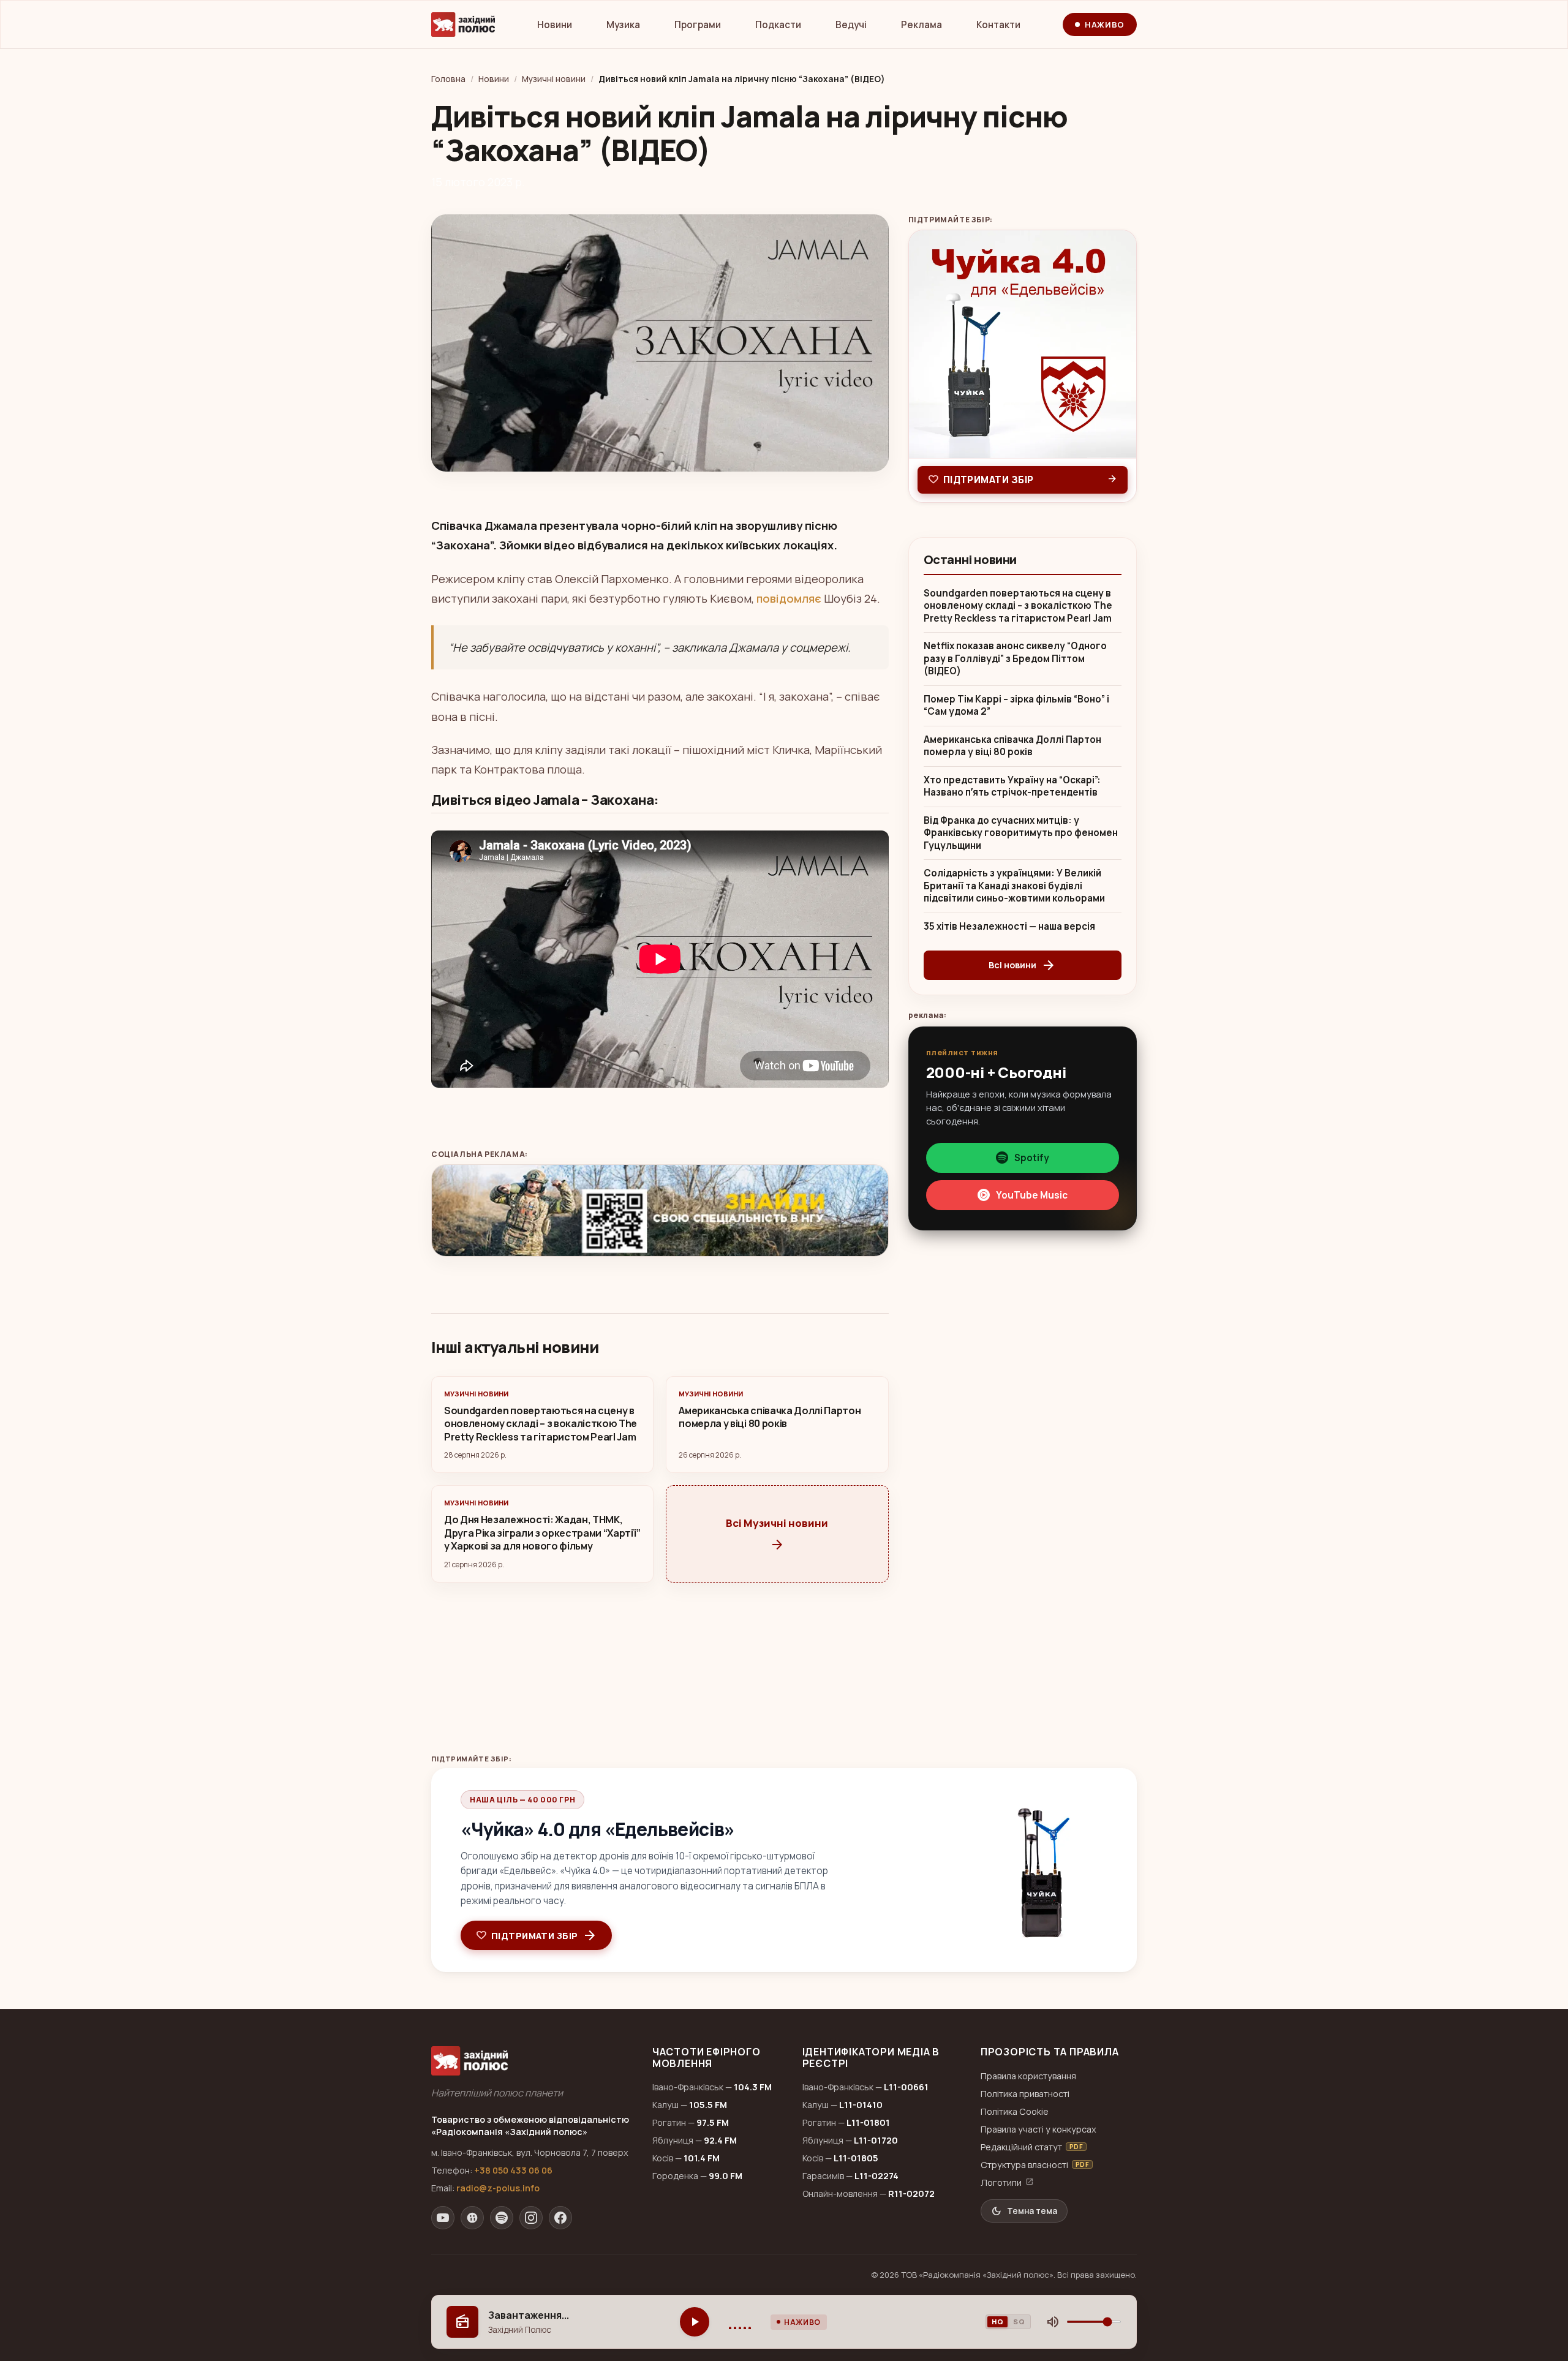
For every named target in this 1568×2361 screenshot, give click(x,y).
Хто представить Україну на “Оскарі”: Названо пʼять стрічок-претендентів (1012, 787)
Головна (448, 79)
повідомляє (789, 598)
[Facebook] (560, 2218)
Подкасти (778, 25)
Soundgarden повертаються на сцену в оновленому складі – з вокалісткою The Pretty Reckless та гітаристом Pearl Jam (1018, 606)
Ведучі (851, 25)
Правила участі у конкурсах (1038, 2129)
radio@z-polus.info (498, 2188)
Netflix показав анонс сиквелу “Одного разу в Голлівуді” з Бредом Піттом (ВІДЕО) (1015, 659)
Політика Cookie (1015, 2111)
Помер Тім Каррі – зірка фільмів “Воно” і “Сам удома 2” (1016, 706)
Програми (698, 25)
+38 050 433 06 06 (513, 2170)
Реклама (922, 25)
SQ (1019, 2321)
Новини (555, 25)
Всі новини (1022, 965)
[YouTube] (443, 2218)
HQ (997, 2321)
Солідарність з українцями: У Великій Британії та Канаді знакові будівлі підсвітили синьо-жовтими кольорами (1014, 886)
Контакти (998, 25)
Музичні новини (554, 79)
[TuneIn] (472, 2218)
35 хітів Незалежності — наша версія (1009, 927)
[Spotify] (502, 2218)
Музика (623, 25)
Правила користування (1028, 2076)
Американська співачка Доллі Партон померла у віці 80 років (1012, 746)
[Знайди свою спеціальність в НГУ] (660, 1211)
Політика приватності (1025, 2094)
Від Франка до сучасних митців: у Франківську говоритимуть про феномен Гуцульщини (1021, 833)
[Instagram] (531, 2218)
